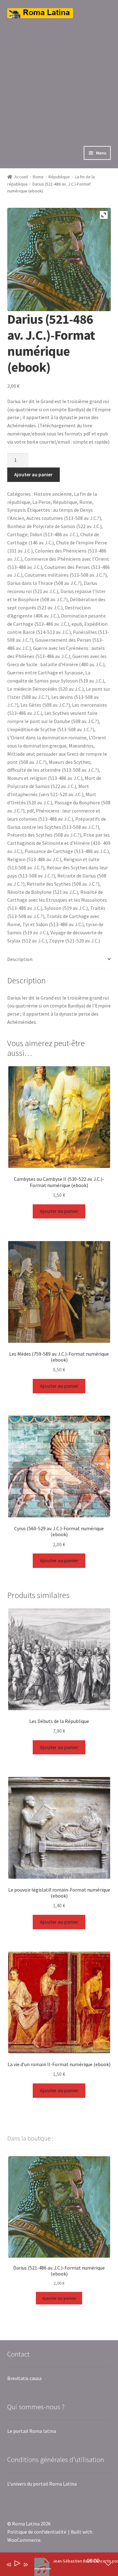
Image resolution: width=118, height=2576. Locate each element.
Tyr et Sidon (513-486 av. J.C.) (53, 924)
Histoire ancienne (53, 494)
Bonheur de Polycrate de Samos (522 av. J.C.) (54, 526)
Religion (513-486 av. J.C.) (34, 859)
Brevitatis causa (24, 2378)
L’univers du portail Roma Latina (42, 2484)
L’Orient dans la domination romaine (47, 737)
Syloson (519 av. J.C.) (66, 908)
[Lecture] (17, 2565)
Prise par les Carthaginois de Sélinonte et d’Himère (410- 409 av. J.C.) (59, 843)
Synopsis (17, 510)
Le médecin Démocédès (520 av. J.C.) (45, 689)
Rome (38, 177)
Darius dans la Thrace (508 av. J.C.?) (44, 583)
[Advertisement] (59, 77)
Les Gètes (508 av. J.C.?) (45, 705)
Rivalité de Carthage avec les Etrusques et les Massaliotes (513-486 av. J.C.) (57, 900)
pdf (30, 811)
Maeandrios (81, 746)
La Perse (42, 502)
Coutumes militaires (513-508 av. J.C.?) (66, 575)
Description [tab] (20, 959)
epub (77, 624)
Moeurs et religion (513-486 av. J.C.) (45, 778)
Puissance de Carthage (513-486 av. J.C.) (67, 851)
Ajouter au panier (33, 474)
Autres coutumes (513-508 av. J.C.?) (64, 518)
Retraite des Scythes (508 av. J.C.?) (63, 884)
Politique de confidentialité (37, 2532)
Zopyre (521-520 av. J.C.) (75, 941)
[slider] (43, 2569)
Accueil (21, 177)
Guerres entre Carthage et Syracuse (45, 672)
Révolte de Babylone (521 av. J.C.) (43, 892)
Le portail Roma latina (32, 2431)
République (59, 177)
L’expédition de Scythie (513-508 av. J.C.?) (51, 729)
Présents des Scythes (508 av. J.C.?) (44, 835)
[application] (54, 2566)
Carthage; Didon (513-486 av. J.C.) (43, 534)
